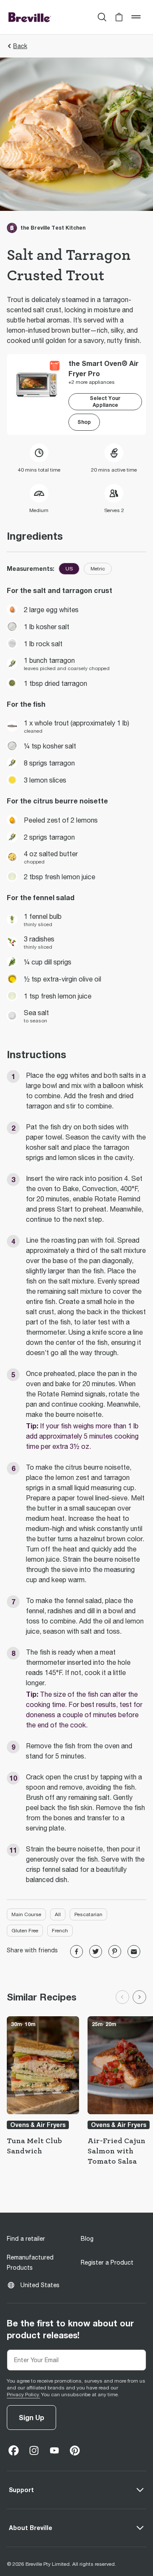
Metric (98, 569)
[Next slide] (139, 1997)
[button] (119, 17)
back (20, 46)
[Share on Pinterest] (115, 1951)
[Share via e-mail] (134, 1951)
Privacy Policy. (23, 2395)
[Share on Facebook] (76, 1951)
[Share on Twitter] (96, 1951)
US (69, 569)
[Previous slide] (122, 1997)
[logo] (30, 17)
